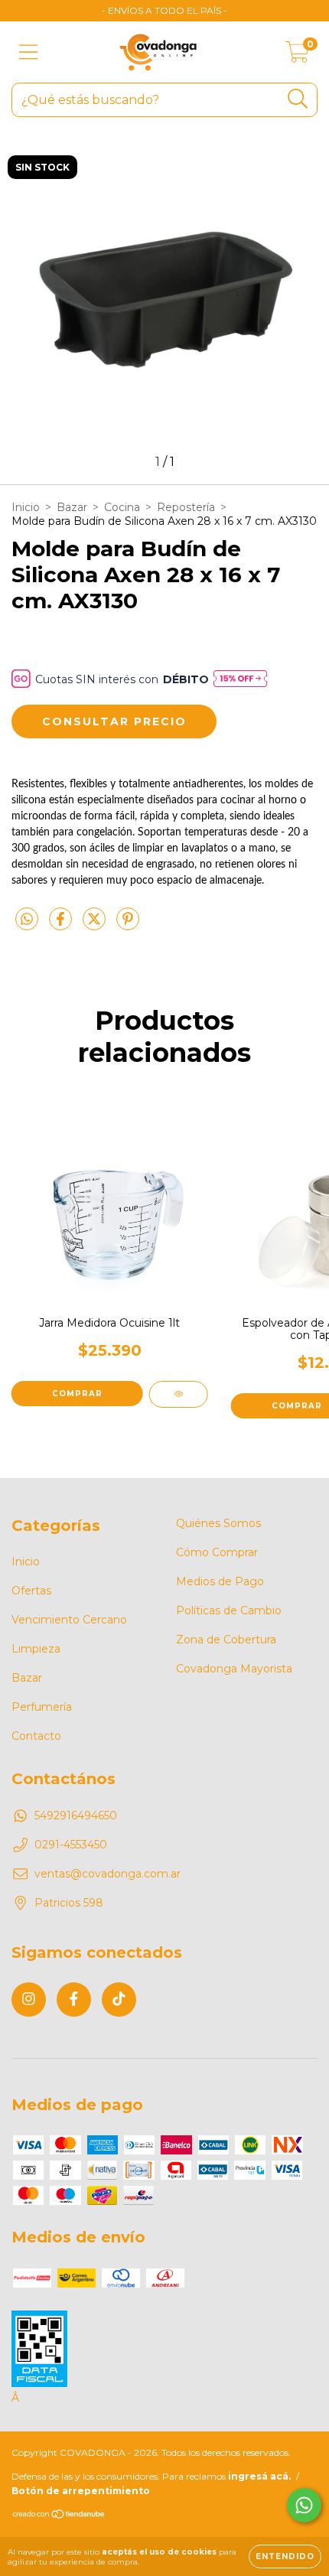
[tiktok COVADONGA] (119, 2000)
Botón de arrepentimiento (81, 2491)
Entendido (285, 2556)
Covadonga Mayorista (234, 1669)
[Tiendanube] (59, 2516)
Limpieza (36, 1649)
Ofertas (31, 1591)
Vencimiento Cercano (69, 1620)
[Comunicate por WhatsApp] (304, 2505)
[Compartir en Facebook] (62, 925)
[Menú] (29, 52)
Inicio (26, 507)
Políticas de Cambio (229, 1610)
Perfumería (42, 1707)
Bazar (72, 507)
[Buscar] (298, 99)
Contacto (36, 1736)
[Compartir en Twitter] (96, 925)
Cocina (122, 507)
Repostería (186, 507)
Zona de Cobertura (226, 1640)
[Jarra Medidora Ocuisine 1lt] (179, 1394)
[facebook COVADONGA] (74, 2000)
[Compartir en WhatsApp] (27, 920)
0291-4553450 (71, 1845)
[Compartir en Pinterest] (128, 925)
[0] (297, 56)
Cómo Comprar (217, 1552)
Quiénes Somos (218, 1523)
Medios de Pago (220, 1581)
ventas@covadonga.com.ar (107, 1874)
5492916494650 (76, 1816)
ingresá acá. (259, 2476)
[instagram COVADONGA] (29, 2000)
